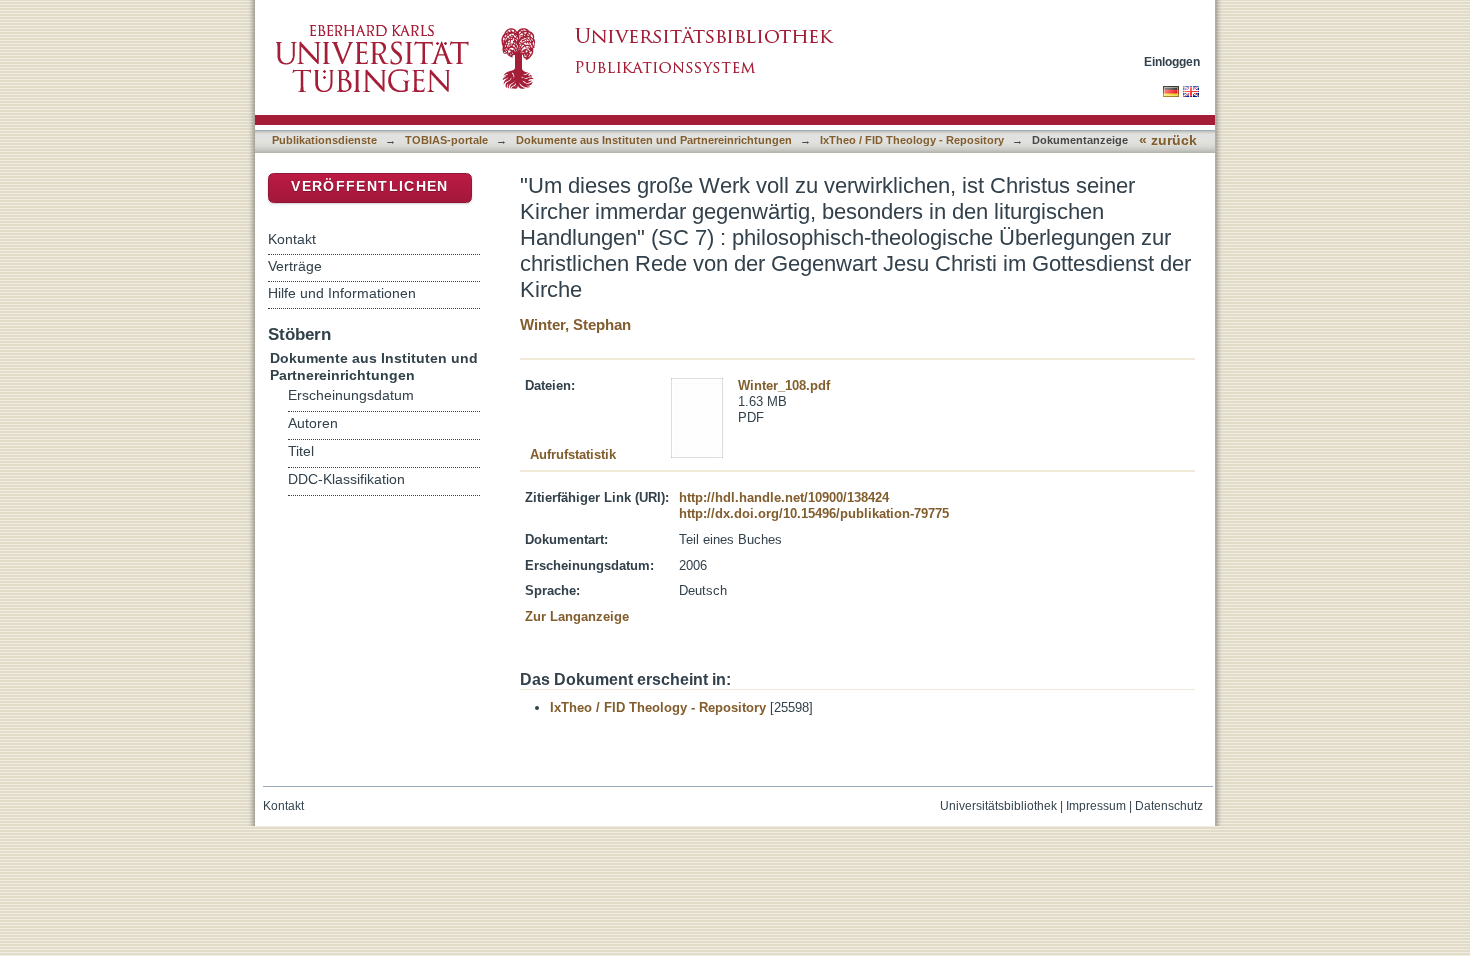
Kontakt (292, 239)
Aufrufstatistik (573, 454)
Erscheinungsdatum (351, 395)
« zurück (1168, 140)
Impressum (1096, 806)
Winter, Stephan (575, 324)
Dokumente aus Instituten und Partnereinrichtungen (654, 140)
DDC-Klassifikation (346, 479)
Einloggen (1172, 61)
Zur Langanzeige (577, 616)
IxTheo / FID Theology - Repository (912, 140)
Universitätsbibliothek (998, 806)
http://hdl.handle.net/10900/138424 (784, 497)
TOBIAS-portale (446, 140)
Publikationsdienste (324, 140)
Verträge (295, 266)
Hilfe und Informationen (342, 293)
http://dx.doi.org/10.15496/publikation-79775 (814, 513)
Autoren (313, 423)
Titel (301, 451)
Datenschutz (1169, 806)
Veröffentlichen (369, 186)
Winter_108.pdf (784, 385)
